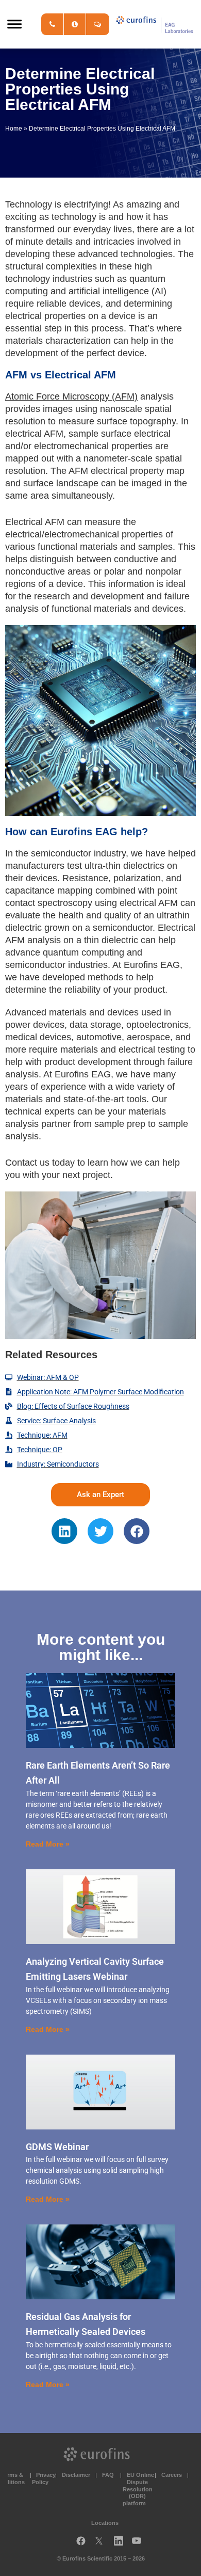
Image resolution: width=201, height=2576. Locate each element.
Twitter (102, 2543)
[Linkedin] (64, 1531)
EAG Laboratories (155, 24)
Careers (172, 2475)
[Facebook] (137, 1531)
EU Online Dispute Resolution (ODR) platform (138, 2489)
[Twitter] (100, 1531)
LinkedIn (122, 2543)
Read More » (48, 1844)
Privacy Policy (44, 2478)
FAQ (108, 2475)
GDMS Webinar (57, 2147)
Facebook (81, 2543)
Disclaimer (76, 2475)
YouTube (140, 2543)
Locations (105, 2523)
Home (14, 129)
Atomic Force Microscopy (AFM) (71, 396)
